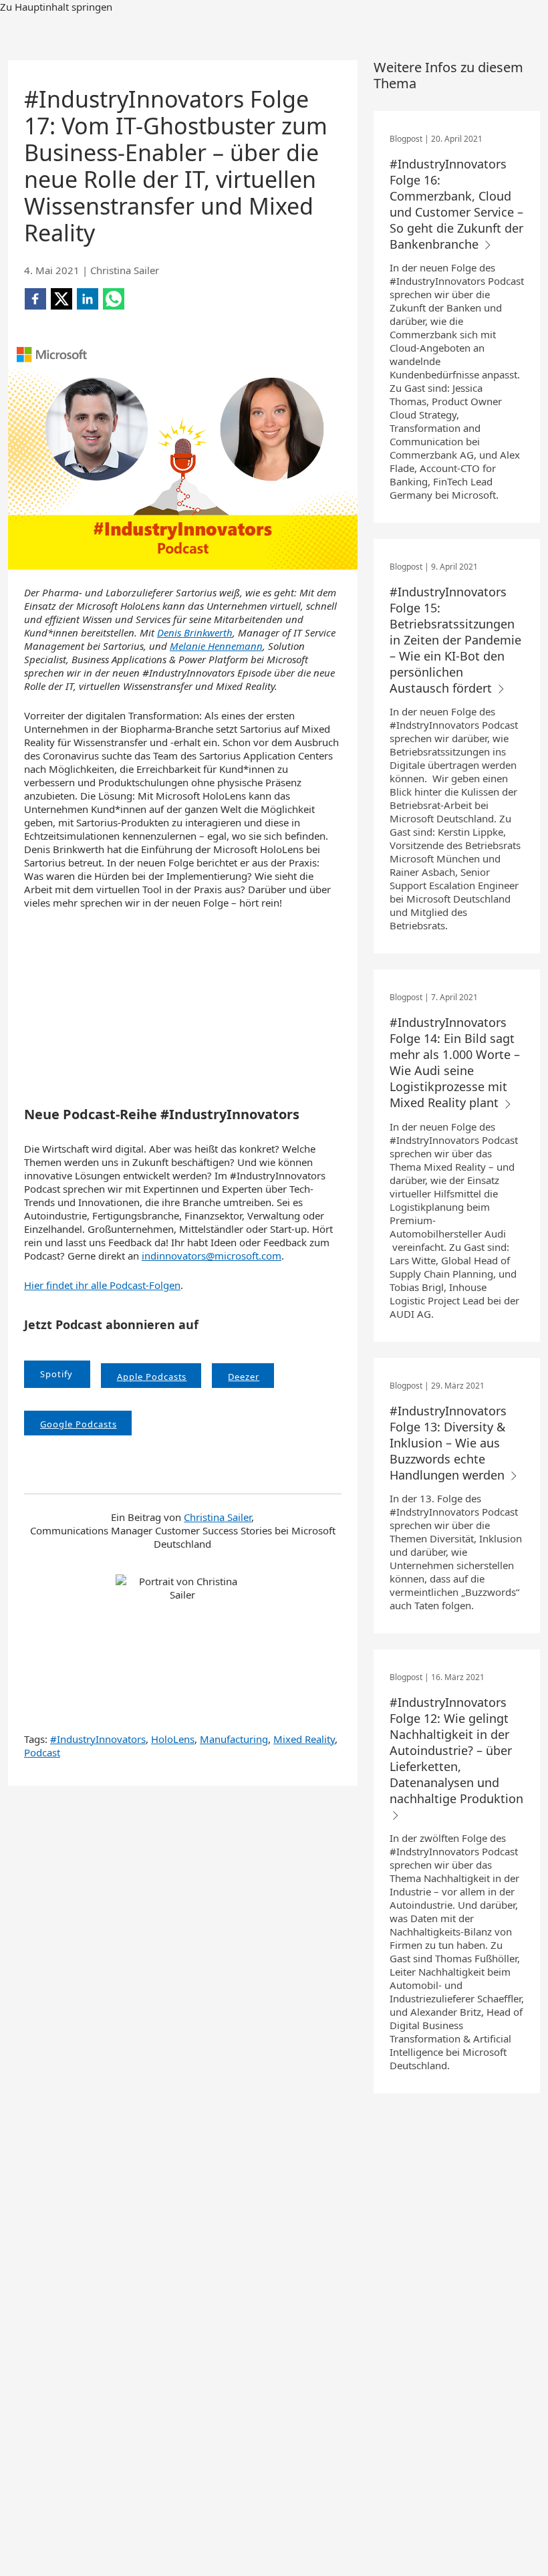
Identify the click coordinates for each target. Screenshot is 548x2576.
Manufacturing (234, 1739)
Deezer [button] (244, 1377)
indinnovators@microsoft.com (212, 1256)
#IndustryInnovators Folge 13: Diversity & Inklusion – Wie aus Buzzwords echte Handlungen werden (449, 1443)
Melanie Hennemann (216, 646)
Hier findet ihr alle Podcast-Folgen (102, 1285)
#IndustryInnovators (98, 1739)
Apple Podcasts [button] (152, 1377)
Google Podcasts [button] (79, 1424)
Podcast (42, 1752)
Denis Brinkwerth (195, 632)
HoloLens (173, 1739)
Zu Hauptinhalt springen (56, 7)
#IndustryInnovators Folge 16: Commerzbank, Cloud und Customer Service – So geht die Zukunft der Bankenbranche (456, 204)
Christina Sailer (218, 1517)
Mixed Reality (304, 1739)
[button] (57, 1374)
